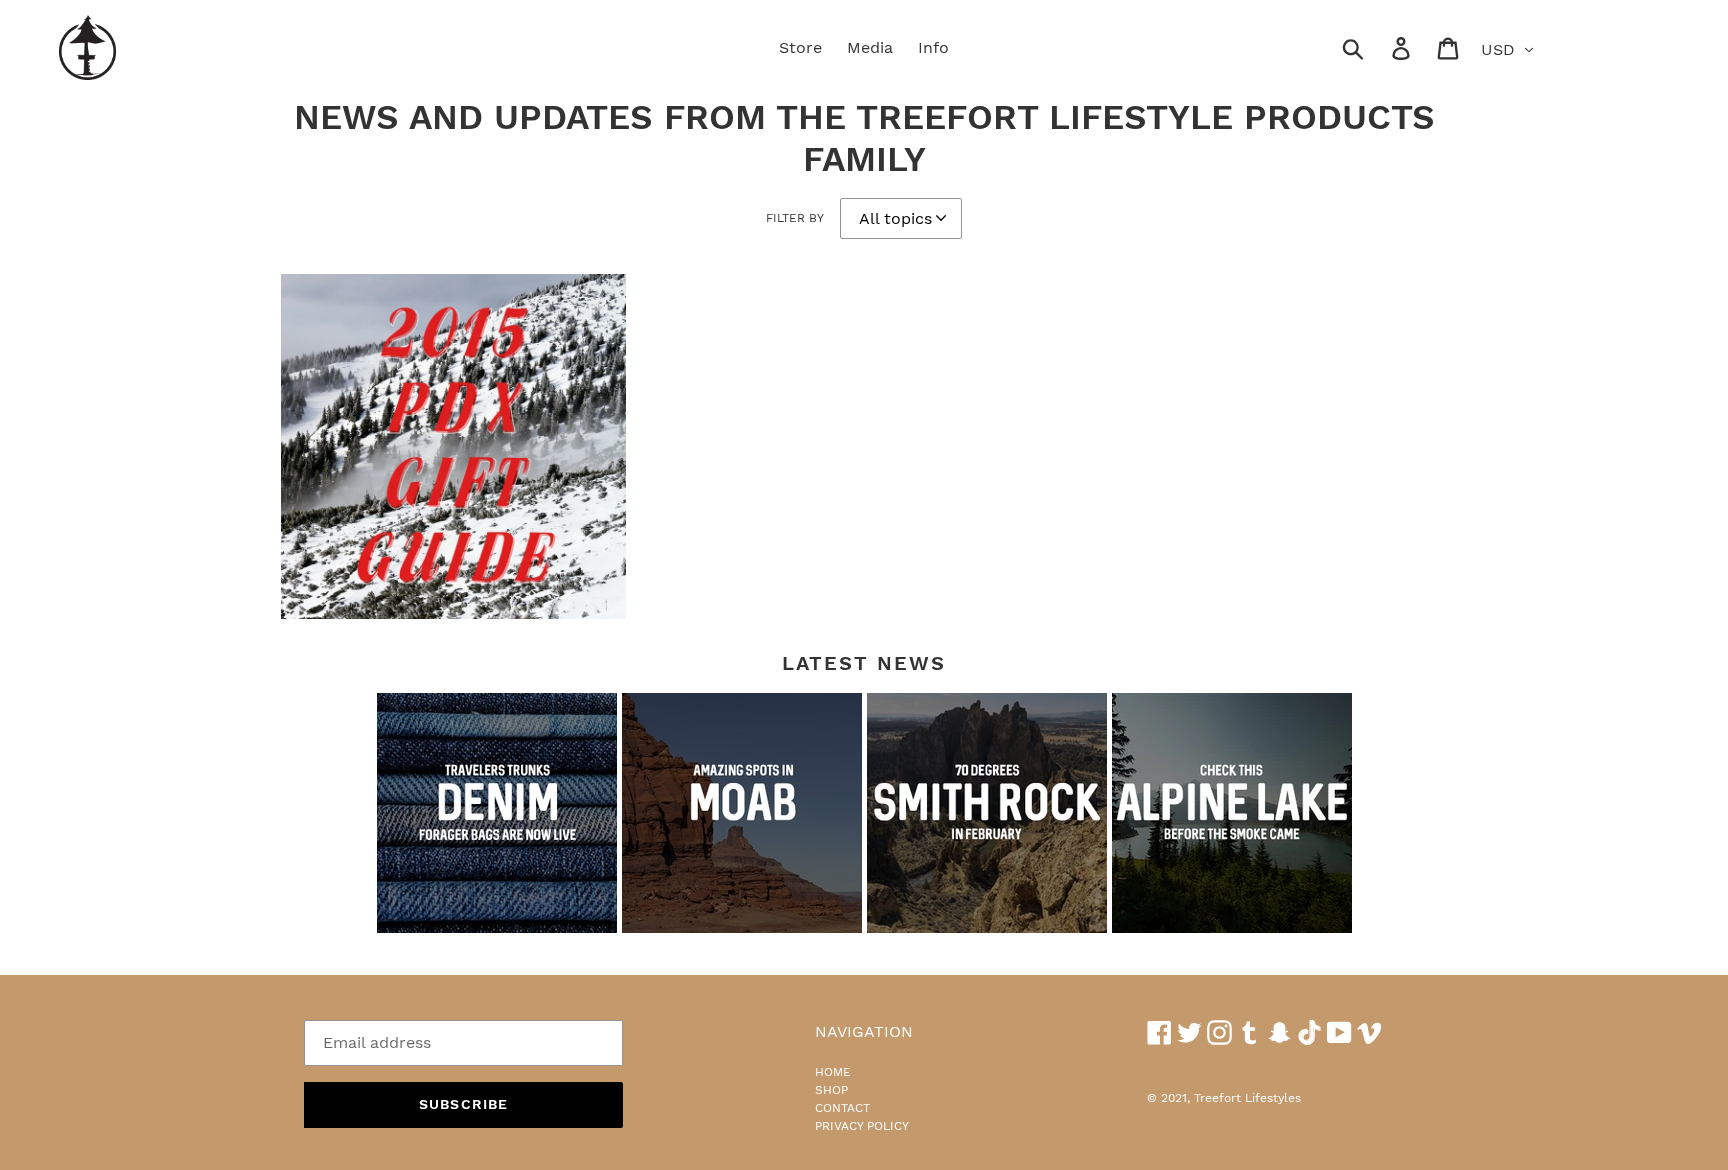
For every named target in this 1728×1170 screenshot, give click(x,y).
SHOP (831, 1090)
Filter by (795, 218)
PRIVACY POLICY (862, 1126)
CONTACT (842, 1108)
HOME (833, 1072)
